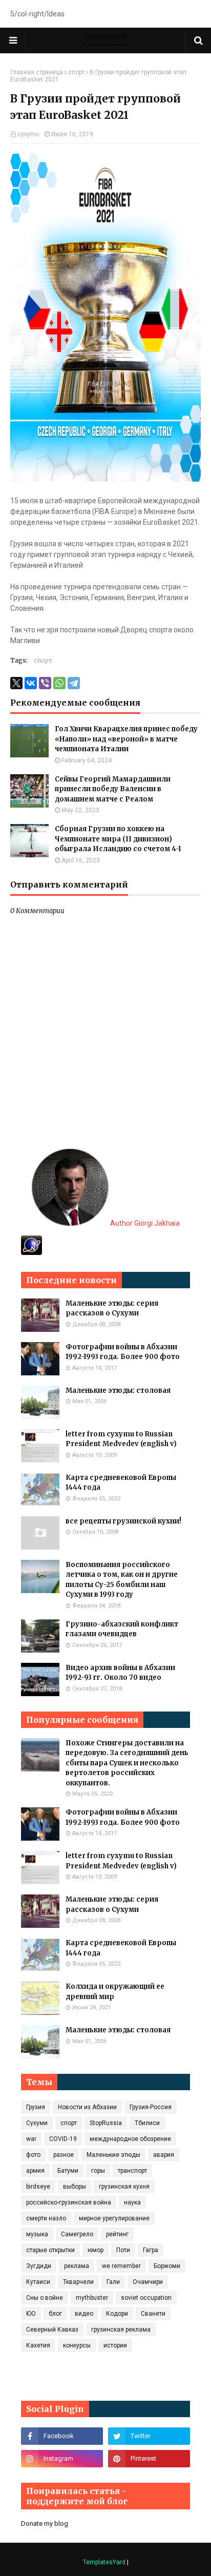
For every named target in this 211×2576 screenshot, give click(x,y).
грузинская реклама (121, 2330)
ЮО (31, 2314)
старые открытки (50, 2250)
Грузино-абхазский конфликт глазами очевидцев (122, 1629)
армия (35, 2171)
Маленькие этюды (113, 2155)
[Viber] (45, 683)
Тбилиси (147, 2123)
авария (164, 2155)
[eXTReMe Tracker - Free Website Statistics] (31, 1252)
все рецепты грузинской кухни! (123, 1521)
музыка (37, 2234)
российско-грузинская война (69, 2202)
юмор (96, 2250)
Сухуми (37, 2123)
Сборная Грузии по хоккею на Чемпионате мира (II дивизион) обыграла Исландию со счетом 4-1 (118, 839)
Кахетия (38, 2345)
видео (84, 2314)
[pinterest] (149, 2459)
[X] (16, 683)
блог (55, 2314)
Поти (123, 2250)
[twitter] (149, 2436)
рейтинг (117, 2234)
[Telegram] (74, 683)
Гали (113, 2282)
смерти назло (46, 2218)
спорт (76, 72)
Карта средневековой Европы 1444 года (121, 1483)
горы (98, 2171)
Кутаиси (38, 2282)
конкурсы (77, 2345)
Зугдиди (39, 2266)
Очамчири (148, 2282)
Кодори (117, 2314)
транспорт (132, 2171)
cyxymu (28, 134)
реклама (77, 2266)
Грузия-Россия (151, 2107)
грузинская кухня (124, 2187)
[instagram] (62, 2459)
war (31, 2139)
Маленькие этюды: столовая (118, 1390)
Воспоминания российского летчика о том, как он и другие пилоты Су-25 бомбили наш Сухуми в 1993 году (122, 1580)
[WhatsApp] (59, 683)
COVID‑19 (63, 2139)
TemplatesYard (104, 2562)
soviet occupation (146, 2298)
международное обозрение (130, 2139)
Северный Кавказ (52, 2330)
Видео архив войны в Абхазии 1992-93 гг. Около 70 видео (120, 1673)
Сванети (153, 2314)
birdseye (38, 2187)
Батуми (68, 2171)
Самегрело (77, 2234)
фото (33, 2155)
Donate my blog (45, 2523)
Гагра (151, 2250)
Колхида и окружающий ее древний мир (115, 1992)
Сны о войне (45, 2298)
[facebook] (62, 2436)
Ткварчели (78, 2282)
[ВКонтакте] (31, 683)
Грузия (36, 2107)
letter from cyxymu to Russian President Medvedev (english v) (121, 1439)
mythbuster (92, 2298)
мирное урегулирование (114, 2218)
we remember (121, 2266)
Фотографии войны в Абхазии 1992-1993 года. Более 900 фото (123, 1352)
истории (115, 2345)
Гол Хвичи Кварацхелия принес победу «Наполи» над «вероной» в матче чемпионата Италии (126, 739)
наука (132, 2202)
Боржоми (167, 2266)
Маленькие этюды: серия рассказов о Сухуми (112, 1308)
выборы (75, 2187)
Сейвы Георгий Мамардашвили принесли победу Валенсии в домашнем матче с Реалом (113, 789)
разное (64, 2155)
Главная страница (37, 72)
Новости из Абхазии (87, 2107)
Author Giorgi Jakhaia (144, 1223)
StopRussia (106, 2123)
